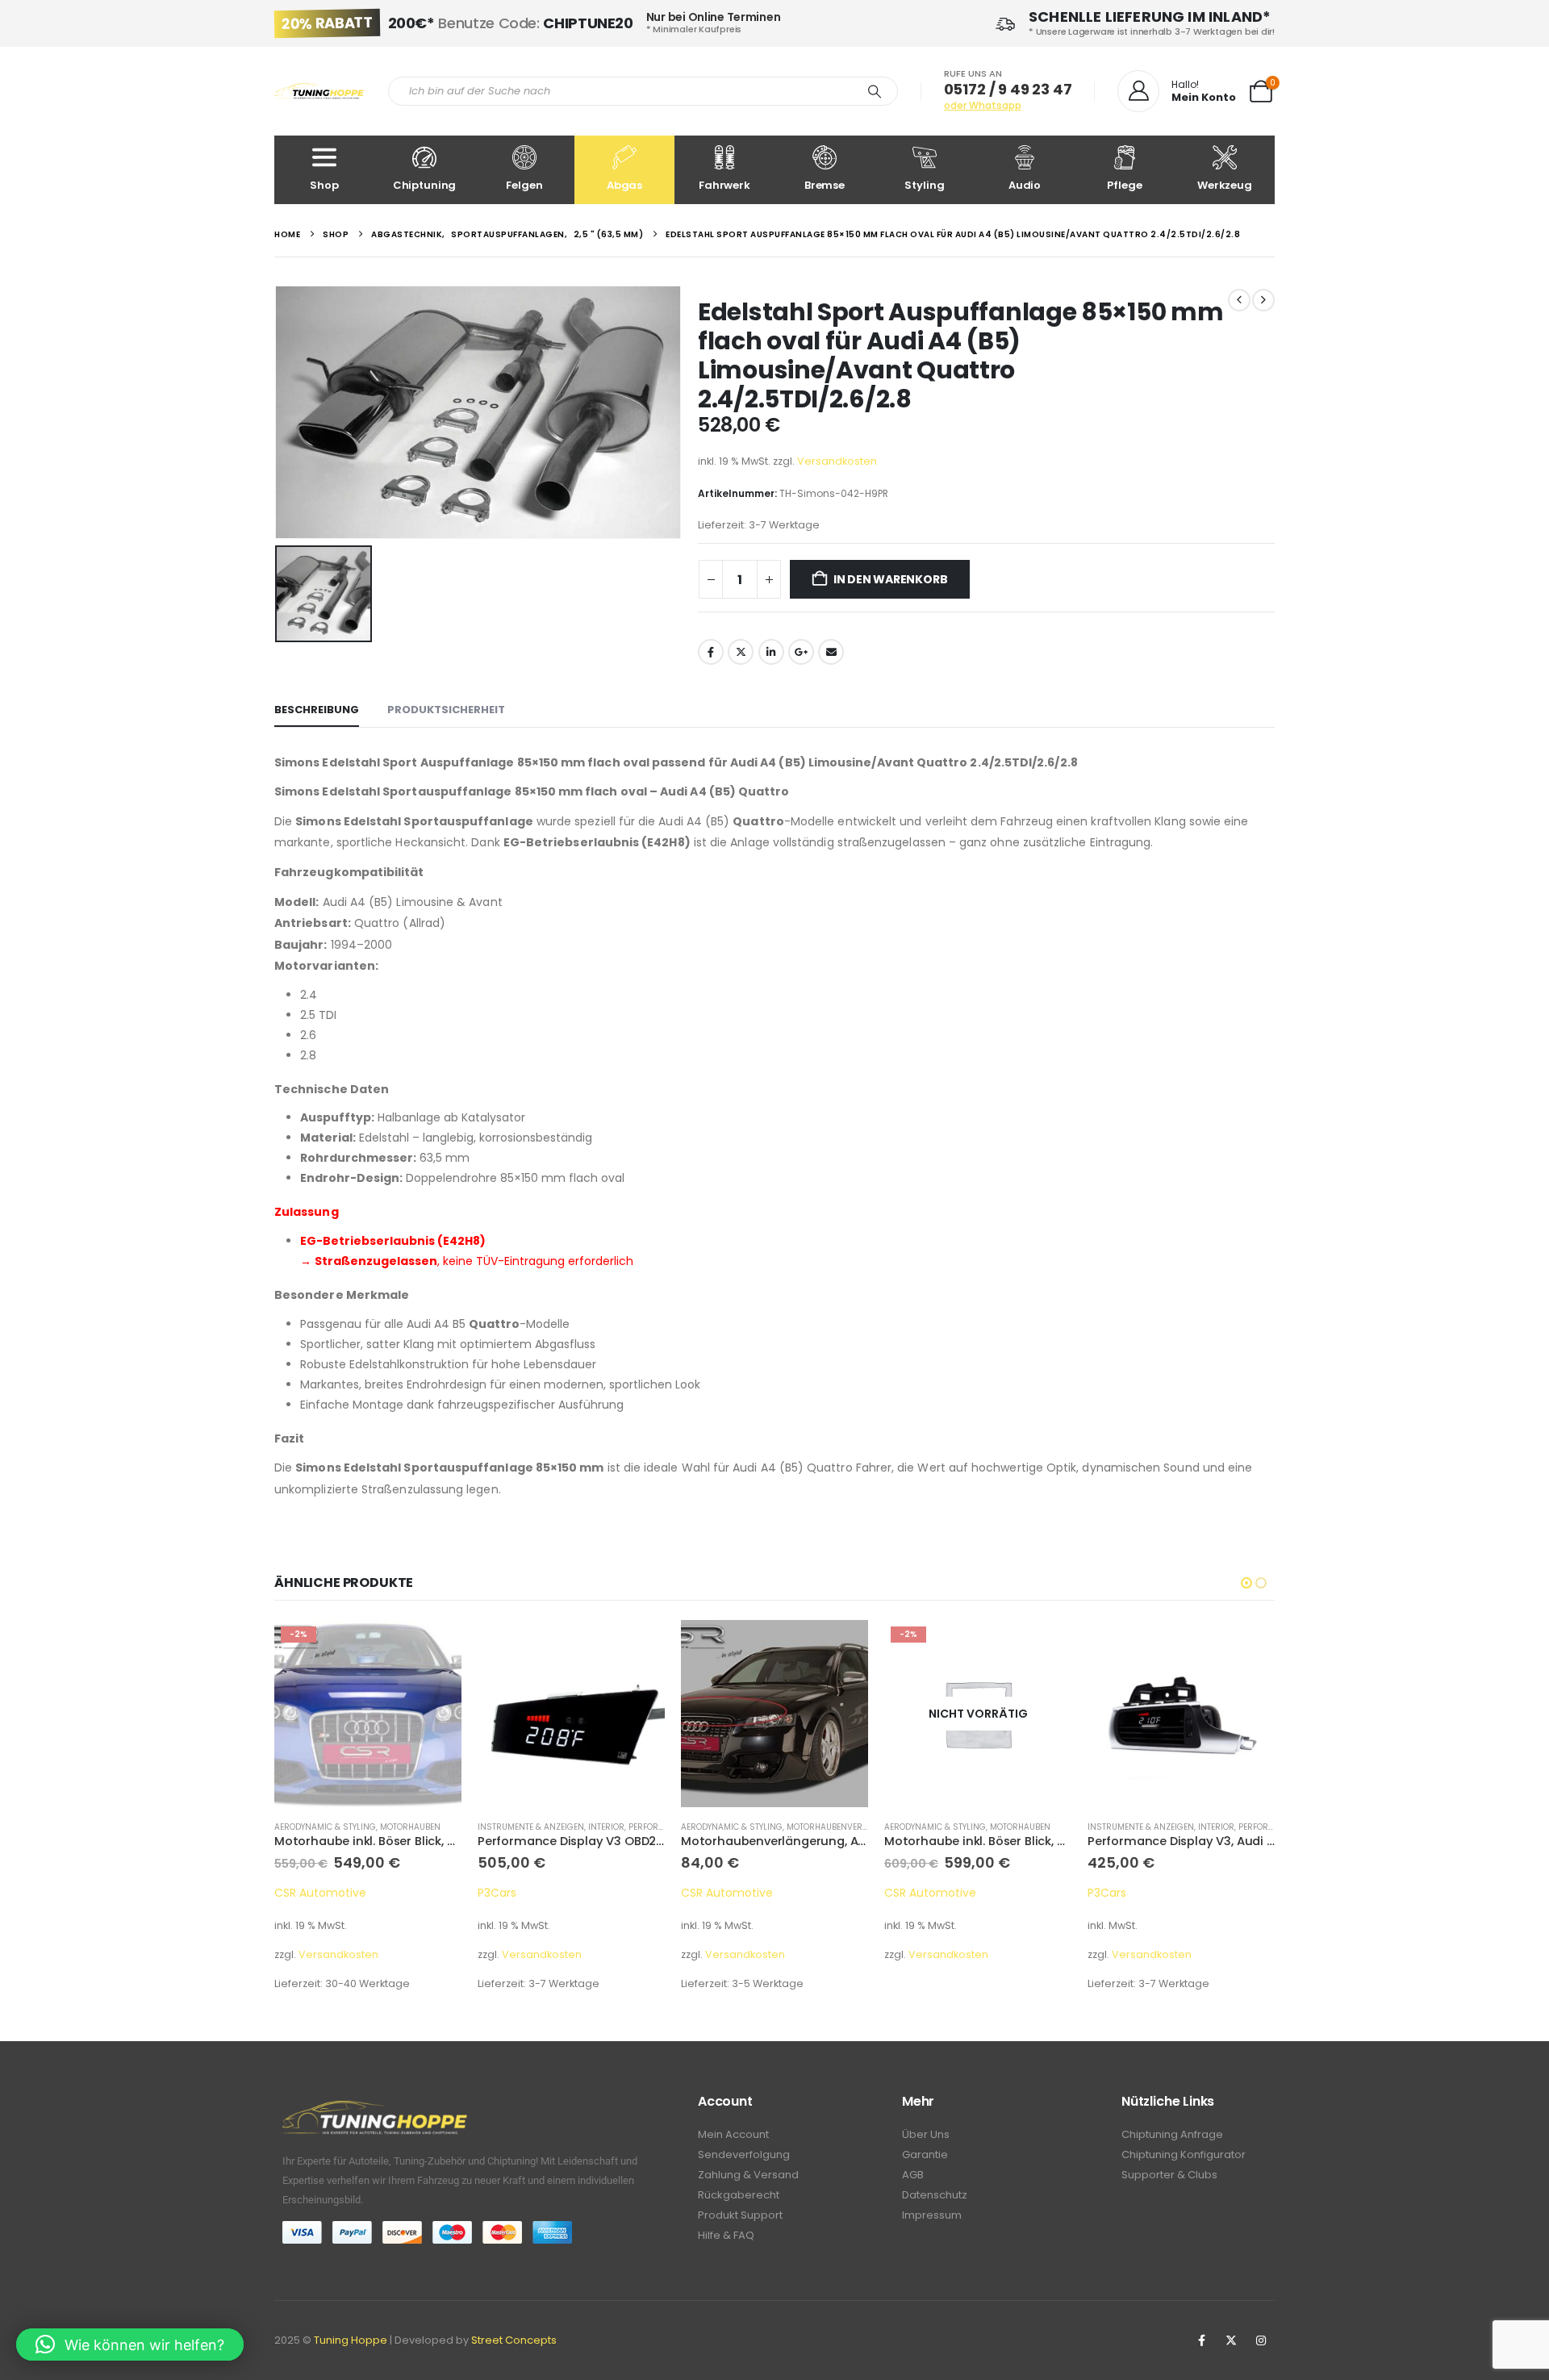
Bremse (825, 185)
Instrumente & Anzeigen (531, 1827)
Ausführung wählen (1248, 1647)
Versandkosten (837, 461)
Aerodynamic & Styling (325, 1827)
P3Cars (497, 1893)
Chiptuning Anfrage (1172, 2134)
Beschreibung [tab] (317, 710)
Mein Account (733, 2134)
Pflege (1124, 185)
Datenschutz (935, 2195)
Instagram (1261, 2340)
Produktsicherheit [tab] (446, 710)
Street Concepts (514, 2340)
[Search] (875, 91)
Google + (801, 652)
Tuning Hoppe (351, 2340)
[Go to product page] (571, 1714)
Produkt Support (740, 2215)
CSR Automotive (320, 1893)
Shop (324, 185)
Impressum (932, 2215)
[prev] (1239, 300)
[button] (1246, 1583)
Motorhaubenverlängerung (850, 1827)
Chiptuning (425, 185)
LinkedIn (771, 652)
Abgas (624, 185)
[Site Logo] (319, 92)
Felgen (524, 185)
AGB (913, 2175)
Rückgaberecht (739, 2195)
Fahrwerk (724, 185)
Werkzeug (1225, 185)
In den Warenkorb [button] (435, 1647)
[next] (1263, 300)
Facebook (711, 652)
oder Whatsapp (983, 105)
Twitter (741, 652)
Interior (606, 1827)
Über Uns (926, 2134)
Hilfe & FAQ (726, 2235)
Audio (1025, 185)
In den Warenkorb (891, 579)
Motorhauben (410, 1827)
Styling (924, 185)
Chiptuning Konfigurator (1184, 2155)
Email (831, 652)
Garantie (925, 2155)
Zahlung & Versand (748, 2175)
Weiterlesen (1045, 1647)
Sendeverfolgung (744, 2155)
